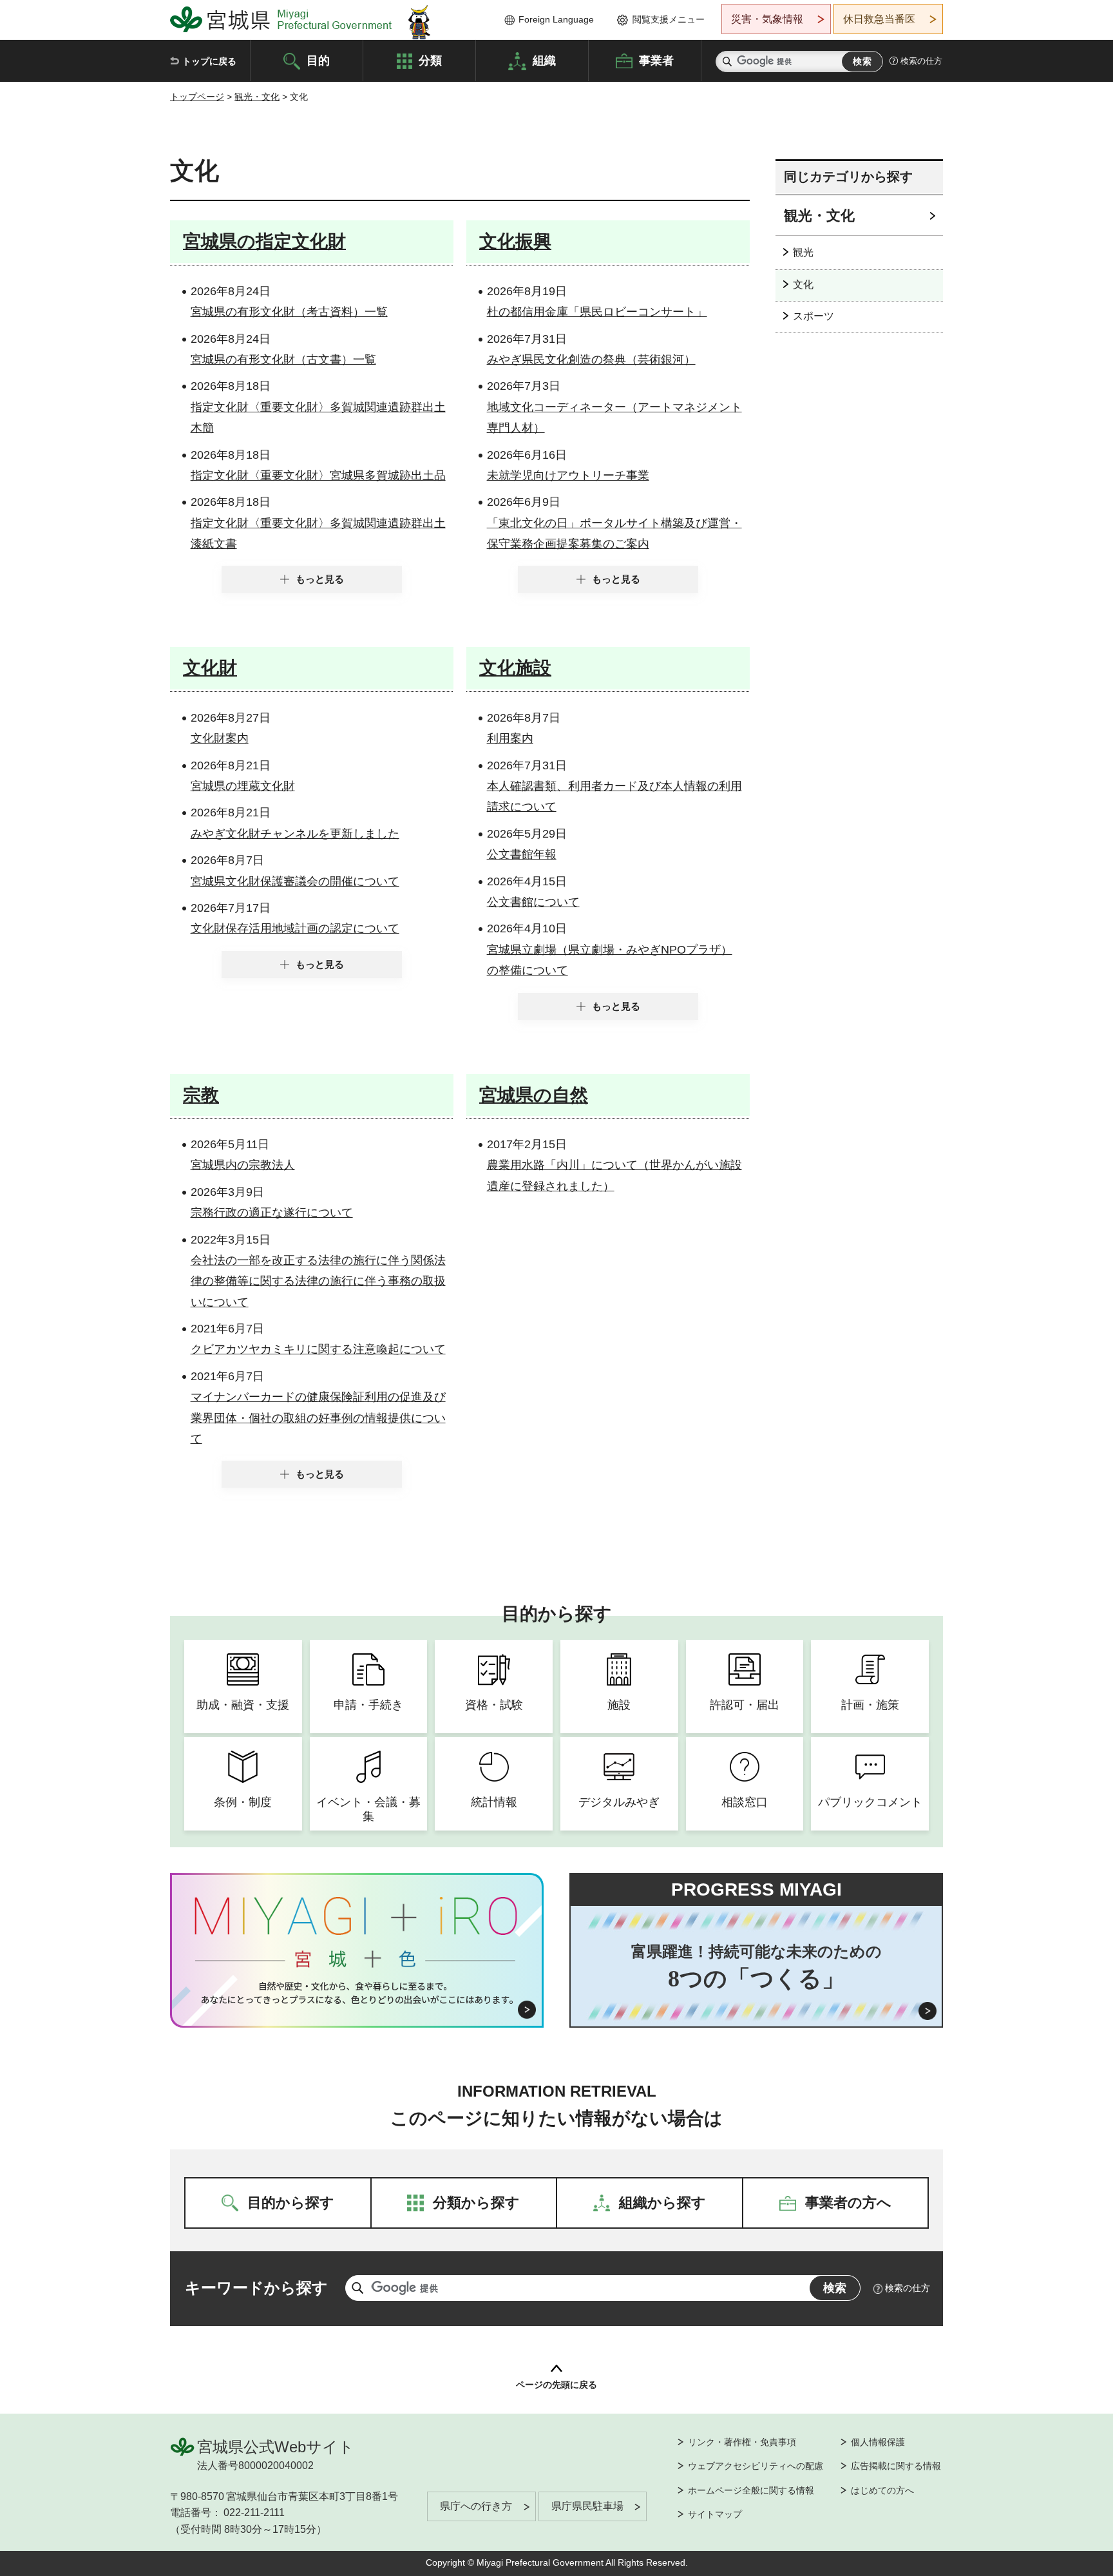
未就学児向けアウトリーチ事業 (568, 476)
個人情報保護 (878, 2442)
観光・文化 (257, 97)
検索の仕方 (921, 61)
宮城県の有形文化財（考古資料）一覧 (289, 312)
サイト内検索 (727, 62)
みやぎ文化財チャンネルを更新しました (295, 834)
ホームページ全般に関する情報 (751, 2490)
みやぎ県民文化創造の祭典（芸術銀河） (591, 360)
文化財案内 (220, 738)
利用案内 (510, 738)
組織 (544, 60)
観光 (803, 252)
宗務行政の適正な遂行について (272, 1213)
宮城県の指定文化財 (264, 241)
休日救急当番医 (879, 19)
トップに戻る (209, 61)
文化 (803, 284)
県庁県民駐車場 (587, 2506)
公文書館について (533, 902)
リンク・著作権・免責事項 (742, 2442)
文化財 (210, 668)
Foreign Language (556, 19)
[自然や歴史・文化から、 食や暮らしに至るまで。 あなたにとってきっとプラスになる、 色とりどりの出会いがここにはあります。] (357, 1993)
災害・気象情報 (767, 19)
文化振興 (515, 241)
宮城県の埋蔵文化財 (243, 786)
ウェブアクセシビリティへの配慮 (756, 2466)
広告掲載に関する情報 (896, 2466)
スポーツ (813, 316)
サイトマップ (715, 2514)
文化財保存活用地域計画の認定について (295, 928)
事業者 (656, 60)
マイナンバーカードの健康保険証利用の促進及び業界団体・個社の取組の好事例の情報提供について (318, 1418)
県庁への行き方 (476, 2506)
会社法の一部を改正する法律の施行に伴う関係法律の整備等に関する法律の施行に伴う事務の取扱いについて (318, 1281)
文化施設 (515, 668)
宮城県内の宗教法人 (243, 1165)
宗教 (201, 1095)
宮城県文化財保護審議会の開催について (295, 881)
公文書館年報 (522, 854)
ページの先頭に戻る (556, 2385)
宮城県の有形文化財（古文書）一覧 (283, 360)
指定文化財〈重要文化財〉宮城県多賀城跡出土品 (318, 476)
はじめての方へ (882, 2490)
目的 (318, 60)
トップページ (197, 97)
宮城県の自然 (534, 1095)
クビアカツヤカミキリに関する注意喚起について (318, 1349)
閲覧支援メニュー (669, 19)
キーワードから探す (256, 2288)
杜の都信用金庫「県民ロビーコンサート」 (597, 312)
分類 (430, 60)
